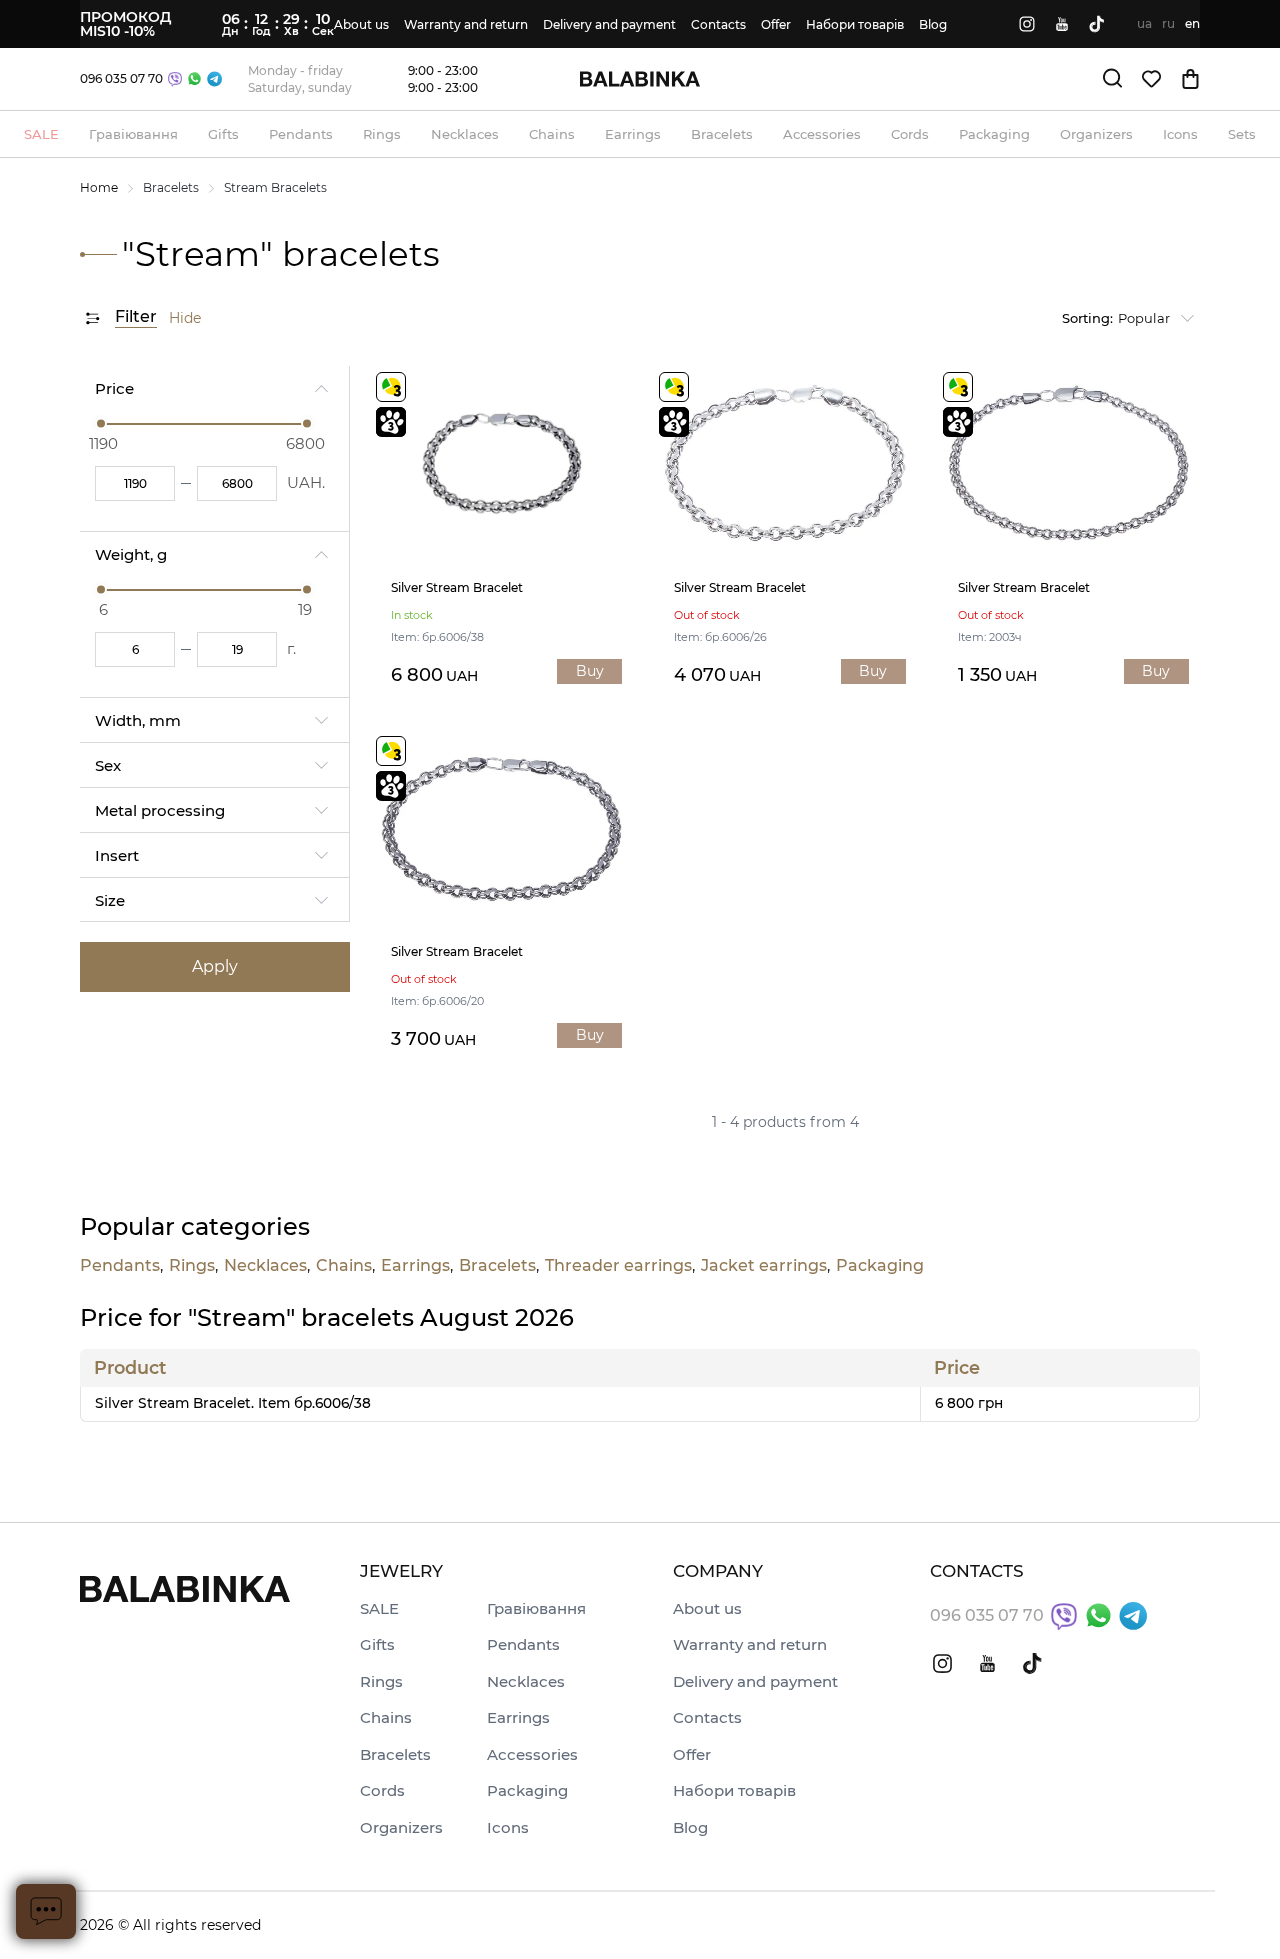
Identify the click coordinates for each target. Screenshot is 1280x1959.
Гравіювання (536, 1609)
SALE (379, 1609)
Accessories (532, 1755)
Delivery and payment (609, 24)
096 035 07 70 (121, 79)
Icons (508, 1828)
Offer (776, 24)
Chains (344, 1266)
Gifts (377, 1645)
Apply (215, 966)
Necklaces (265, 1266)
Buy (590, 671)
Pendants (120, 1266)
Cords (382, 1791)
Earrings (415, 1266)
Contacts (718, 24)
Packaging (880, 1266)
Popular (1116, 318)
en (1192, 24)
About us (361, 24)
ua (1144, 24)
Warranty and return (466, 24)
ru (1168, 24)
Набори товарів (855, 24)
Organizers (401, 1828)
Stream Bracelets (275, 187)
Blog (933, 24)
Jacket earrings (764, 1266)
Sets (1242, 134)
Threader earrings (618, 1266)
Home (99, 187)
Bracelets (171, 187)
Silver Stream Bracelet (457, 588)
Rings (192, 1266)
